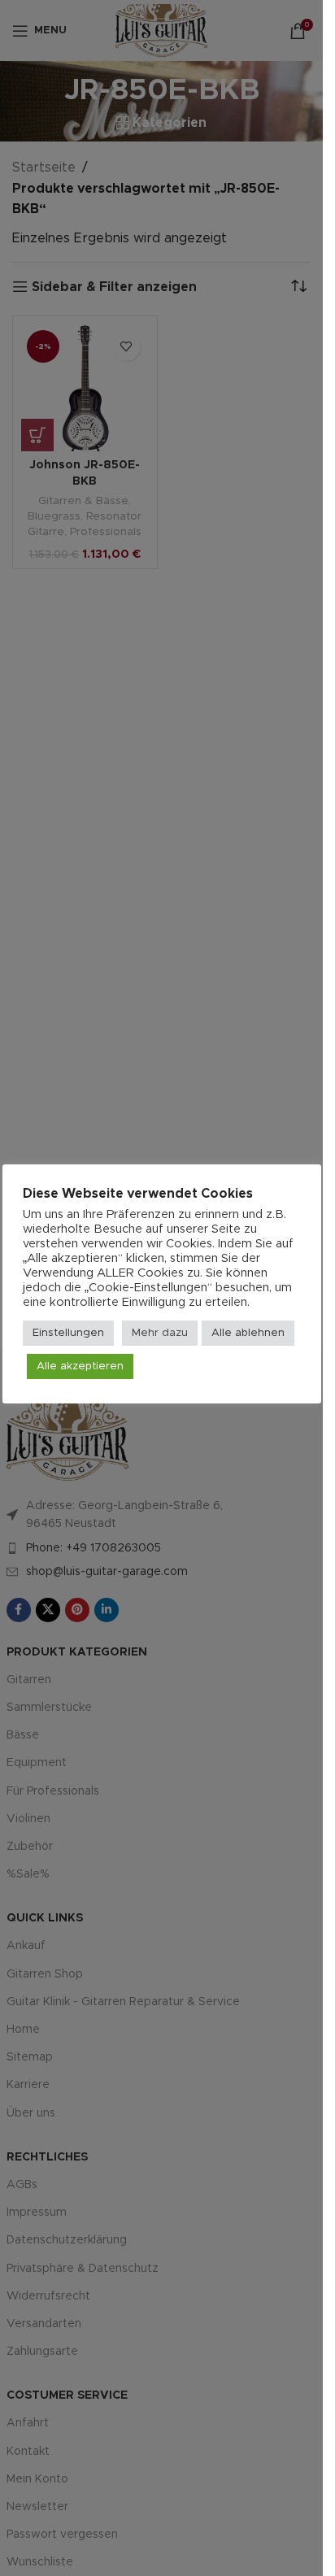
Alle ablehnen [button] (248, 1333)
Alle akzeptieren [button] (80, 1366)
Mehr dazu (160, 1333)
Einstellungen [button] (68, 1333)
